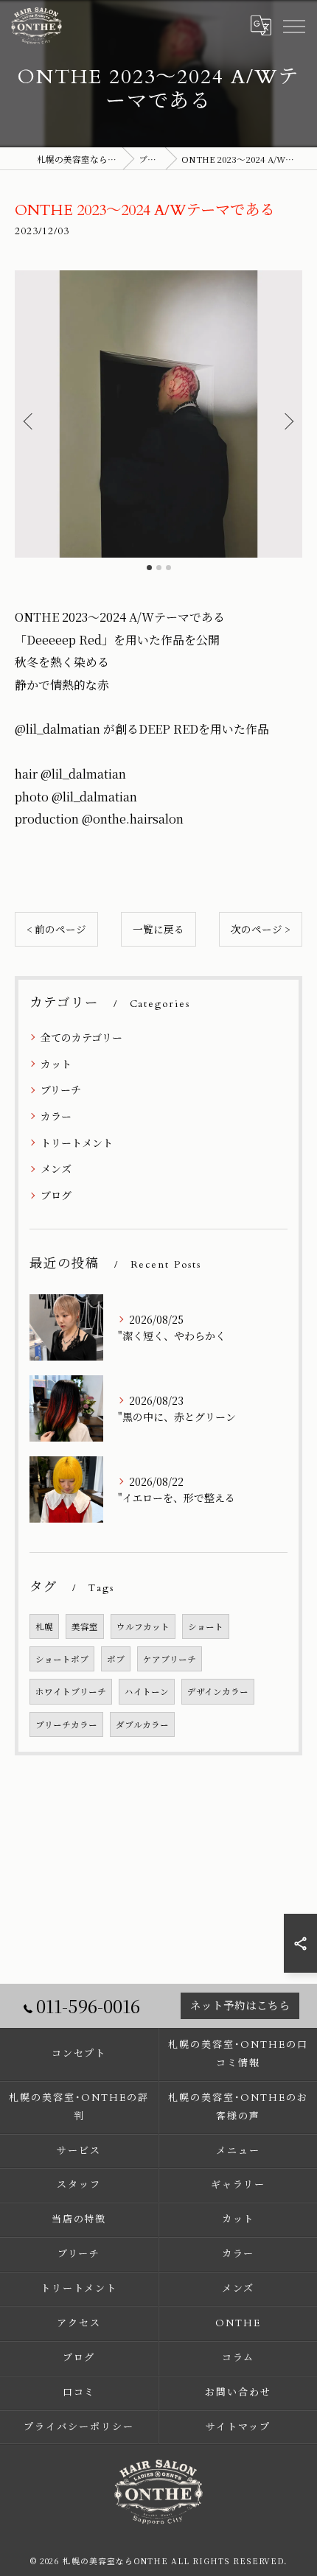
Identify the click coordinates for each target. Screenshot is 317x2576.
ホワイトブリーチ (71, 1691)
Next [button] (288, 421)
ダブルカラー (142, 1724)
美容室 (85, 1626)
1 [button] (149, 568)
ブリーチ (61, 1089)
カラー (56, 1116)
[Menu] (293, 26)
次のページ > (261, 929)
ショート (206, 1626)
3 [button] (168, 568)
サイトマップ (238, 2427)
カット (56, 1064)
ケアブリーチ (170, 1659)
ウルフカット (143, 1626)
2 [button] (159, 568)
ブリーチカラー (66, 1724)
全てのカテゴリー (81, 1037)
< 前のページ (56, 929)
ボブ (116, 1659)
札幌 (44, 1626)
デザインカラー (218, 1691)
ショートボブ (62, 1659)
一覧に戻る (158, 929)
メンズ (56, 1168)
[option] (158, 414)
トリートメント (77, 1143)
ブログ (56, 1195)
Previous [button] (29, 421)
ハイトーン (147, 1691)
